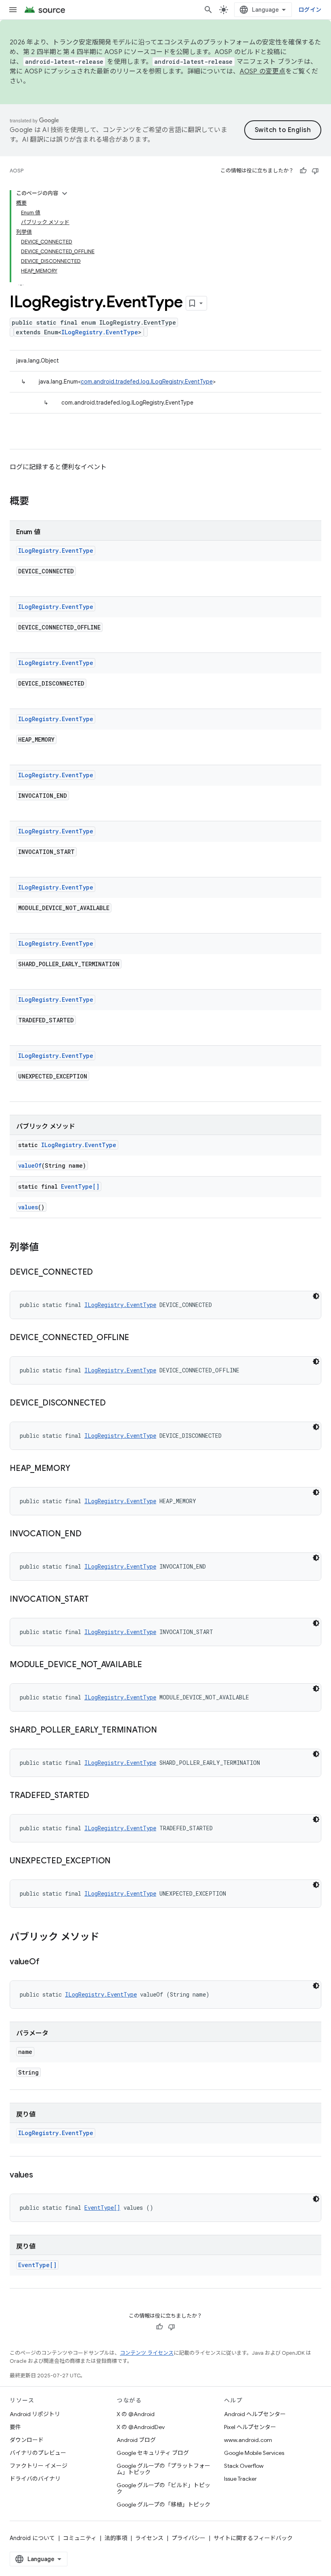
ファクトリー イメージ (39, 2466)
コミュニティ (80, 2538)
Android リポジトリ (35, 2414)
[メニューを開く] (13, 10)
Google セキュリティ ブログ (153, 2453)
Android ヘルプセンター (255, 2414)
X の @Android (136, 2414)
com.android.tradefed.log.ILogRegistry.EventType (147, 382)
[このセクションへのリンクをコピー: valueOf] (47, 1962)
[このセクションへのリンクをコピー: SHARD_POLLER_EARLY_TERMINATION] (165, 1731)
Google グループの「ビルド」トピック (163, 2488)
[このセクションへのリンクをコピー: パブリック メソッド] (107, 1938)
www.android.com (248, 2440)
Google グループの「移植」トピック (163, 2505)
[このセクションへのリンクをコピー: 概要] (37, 502)
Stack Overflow (244, 2466)
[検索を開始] (208, 10)
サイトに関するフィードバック (253, 2538)
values (28, 1207)
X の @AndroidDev (141, 2427)
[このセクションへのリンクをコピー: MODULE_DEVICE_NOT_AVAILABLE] (150, 1665)
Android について (32, 2538)
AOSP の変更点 (263, 71)
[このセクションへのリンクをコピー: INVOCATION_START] (97, 1600)
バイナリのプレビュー (38, 2453)
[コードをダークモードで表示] (316, 1296)
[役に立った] (303, 171)
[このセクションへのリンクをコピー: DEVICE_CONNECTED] (101, 1273)
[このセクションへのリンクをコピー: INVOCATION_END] (90, 1534)
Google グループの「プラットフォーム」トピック (163, 2469)
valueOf (30, 1165)
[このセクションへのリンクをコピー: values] (41, 2175)
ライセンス (149, 2538)
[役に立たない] (315, 171)
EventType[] (80, 1186)
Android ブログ (136, 2440)
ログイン (310, 10)
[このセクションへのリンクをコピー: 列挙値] (47, 1248)
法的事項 (116, 2538)
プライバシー (189, 2538)
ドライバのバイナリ (35, 2479)
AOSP (17, 171)
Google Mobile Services (254, 2453)
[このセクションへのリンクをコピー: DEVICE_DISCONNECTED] (113, 1403)
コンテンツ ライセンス (147, 2353)
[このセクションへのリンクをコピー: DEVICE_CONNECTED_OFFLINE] (137, 1338)
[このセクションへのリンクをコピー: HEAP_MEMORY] (78, 1469)
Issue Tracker (240, 2479)
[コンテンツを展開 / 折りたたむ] (65, 193)
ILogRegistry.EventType (100, 332)
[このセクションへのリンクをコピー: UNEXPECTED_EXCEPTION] (119, 1861)
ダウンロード (27, 2440)
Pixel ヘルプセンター (250, 2427)
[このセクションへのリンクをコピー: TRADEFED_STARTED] (97, 1796)
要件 (15, 2427)
